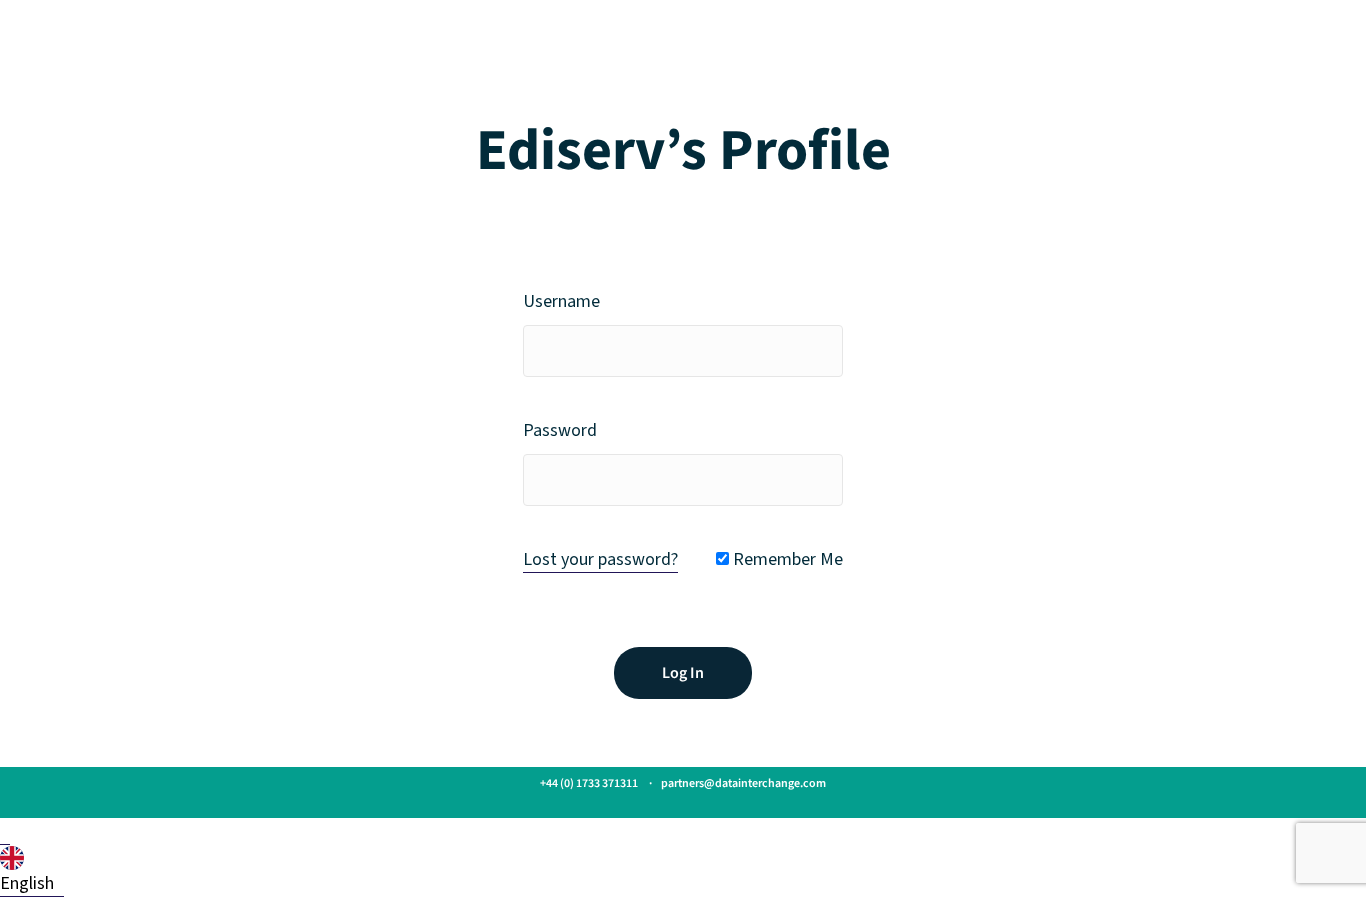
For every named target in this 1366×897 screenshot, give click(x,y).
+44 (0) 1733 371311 (589, 783)
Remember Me (786, 559)
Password (560, 430)
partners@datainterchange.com (743, 783)
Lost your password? (600, 559)
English (27, 883)
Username (561, 301)
